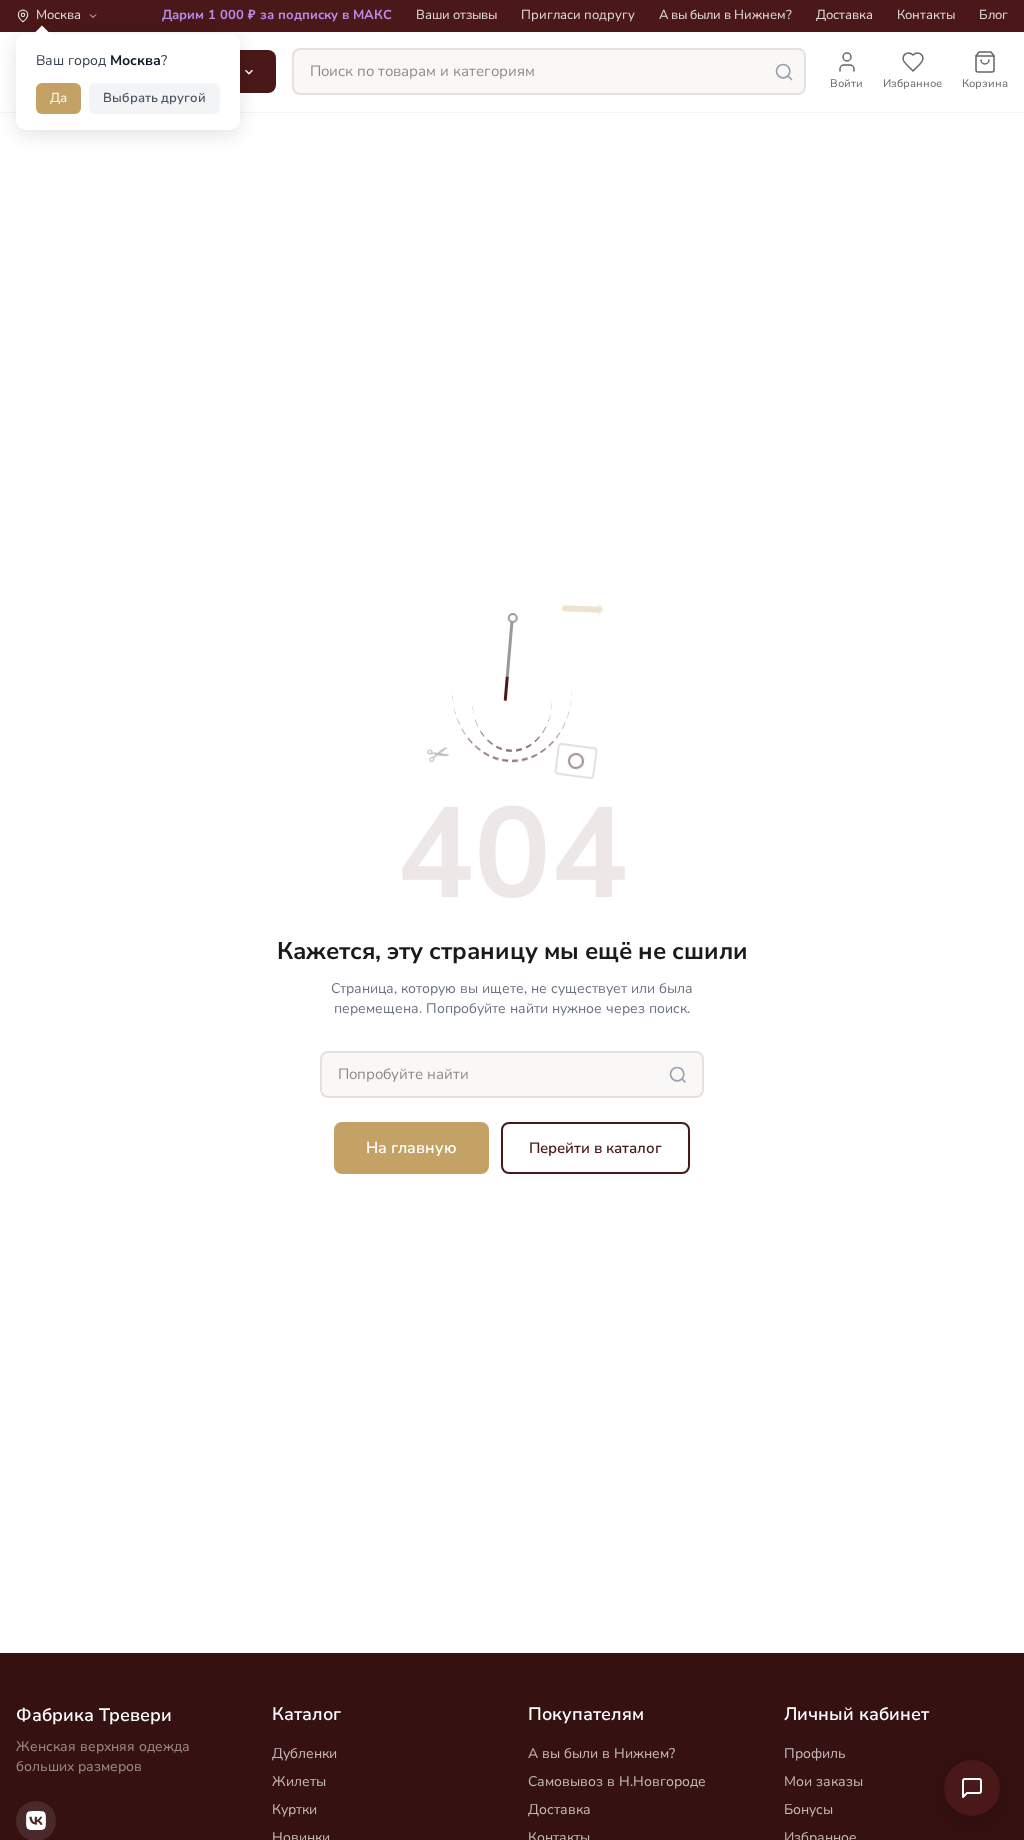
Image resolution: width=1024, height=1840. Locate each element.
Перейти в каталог (595, 1148)
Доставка (844, 15)
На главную (411, 1148)
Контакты (926, 15)
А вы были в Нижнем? (725, 15)
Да (58, 98)
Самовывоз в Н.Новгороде (617, 1781)
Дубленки (304, 1753)
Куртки (294, 1809)
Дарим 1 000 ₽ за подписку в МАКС (277, 15)
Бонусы (808, 1809)
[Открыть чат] (972, 1788)
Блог (993, 15)
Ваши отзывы (456, 15)
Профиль (815, 1753)
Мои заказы (823, 1781)
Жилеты (299, 1781)
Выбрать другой (154, 98)
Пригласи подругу (578, 15)
